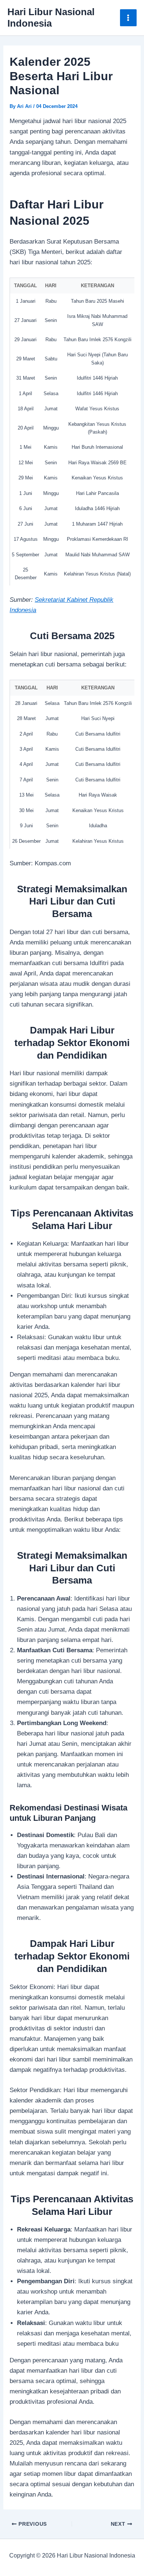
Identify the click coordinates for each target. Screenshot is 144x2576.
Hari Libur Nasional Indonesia (51, 18)
